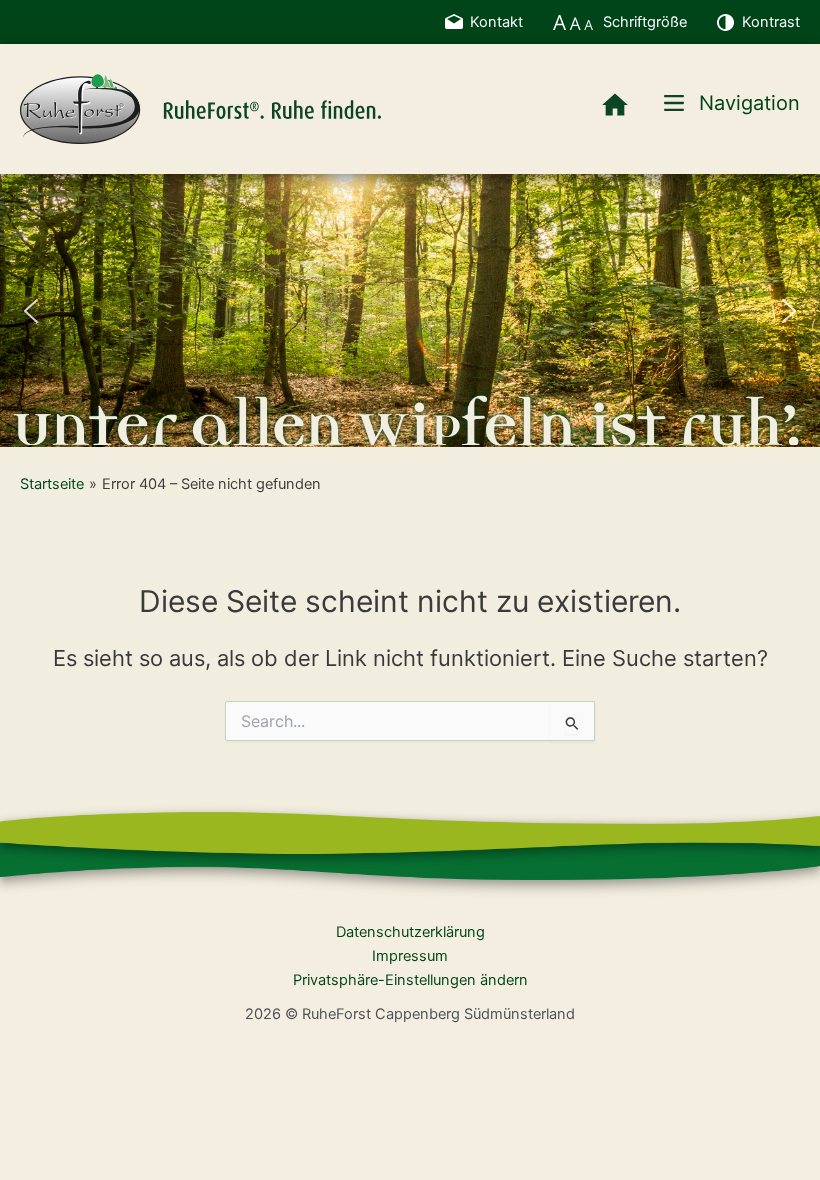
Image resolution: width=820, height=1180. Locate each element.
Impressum (410, 956)
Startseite (52, 484)
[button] (31, 311)
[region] (410, 310)
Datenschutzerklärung (410, 932)
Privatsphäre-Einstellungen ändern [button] (410, 980)
